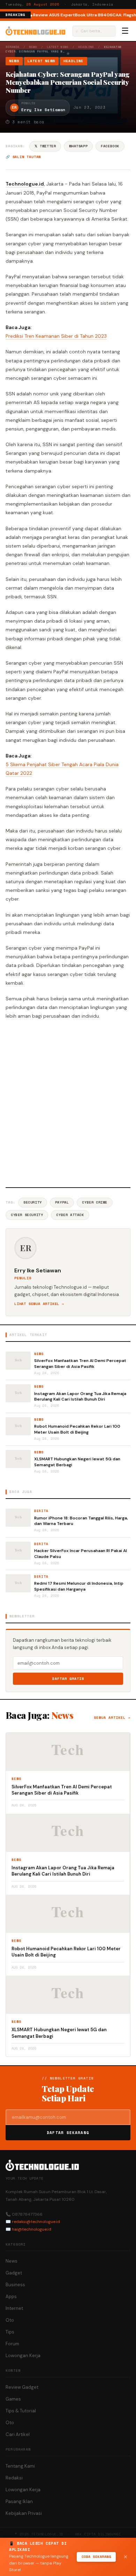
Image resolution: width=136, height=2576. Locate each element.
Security (33, 1202)
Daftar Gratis (68, 1679)
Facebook (110, 146)
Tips (10, 2332)
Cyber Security (27, 1215)
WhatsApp (78, 146)
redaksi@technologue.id (36, 2222)
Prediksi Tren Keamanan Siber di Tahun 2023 (56, 336)
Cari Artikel (18, 2434)
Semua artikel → (112, 1718)
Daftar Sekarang (68, 2133)
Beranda (12, 47)
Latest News (58, 47)
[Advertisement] (68, 1103)
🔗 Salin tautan (23, 157)
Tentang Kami (20, 2466)
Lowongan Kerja (23, 2356)
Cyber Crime (95, 1202)
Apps (11, 2296)
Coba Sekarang (96, 2557)
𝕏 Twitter (45, 146)
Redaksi (14, 2478)
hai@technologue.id (32, 2229)
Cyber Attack (70, 1215)
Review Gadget (22, 2387)
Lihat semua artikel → (39, 1304)
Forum (12, 2344)
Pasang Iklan (19, 2501)
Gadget (14, 2273)
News (33, 47)
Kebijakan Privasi (24, 2513)
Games (13, 2399)
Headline (86, 47)
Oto (10, 2320)
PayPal (62, 1202)
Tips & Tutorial (21, 2411)
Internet (14, 2308)
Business (15, 2285)
